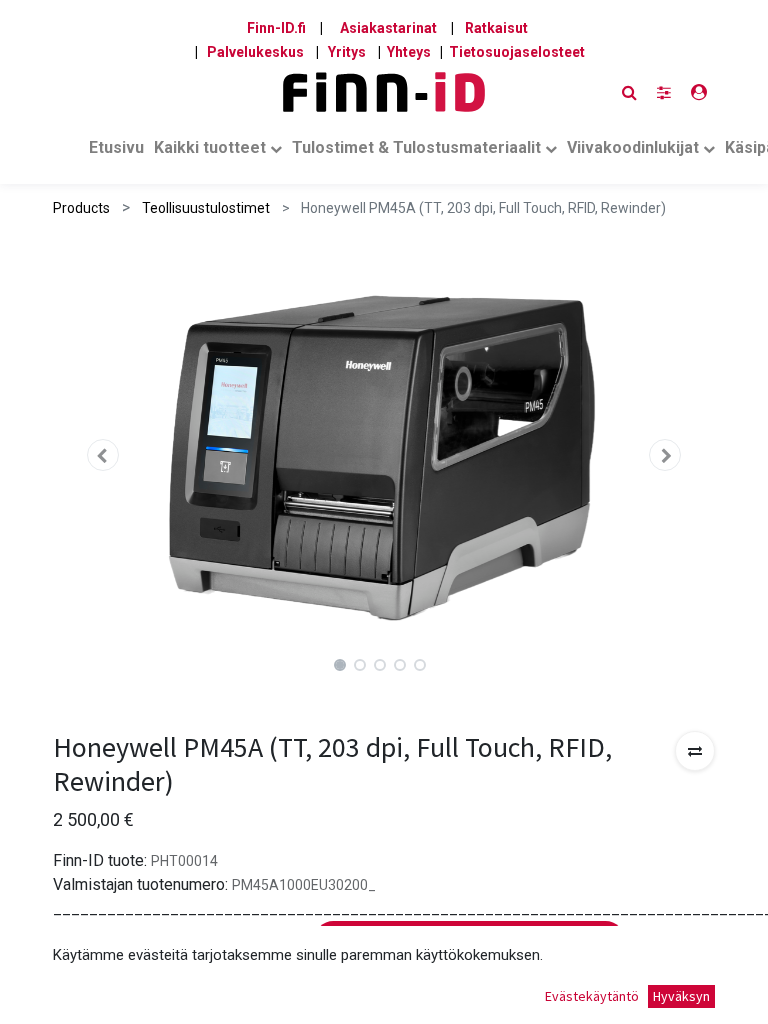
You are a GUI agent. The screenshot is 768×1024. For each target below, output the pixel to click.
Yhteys (409, 52)
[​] (664, 92)
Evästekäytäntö (592, 996)
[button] (102, 455)
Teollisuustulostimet (206, 208)
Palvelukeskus (255, 52)
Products (81, 208)
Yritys (347, 52)
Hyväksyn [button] (681, 996)
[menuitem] (116, 152)
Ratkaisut (496, 28)
